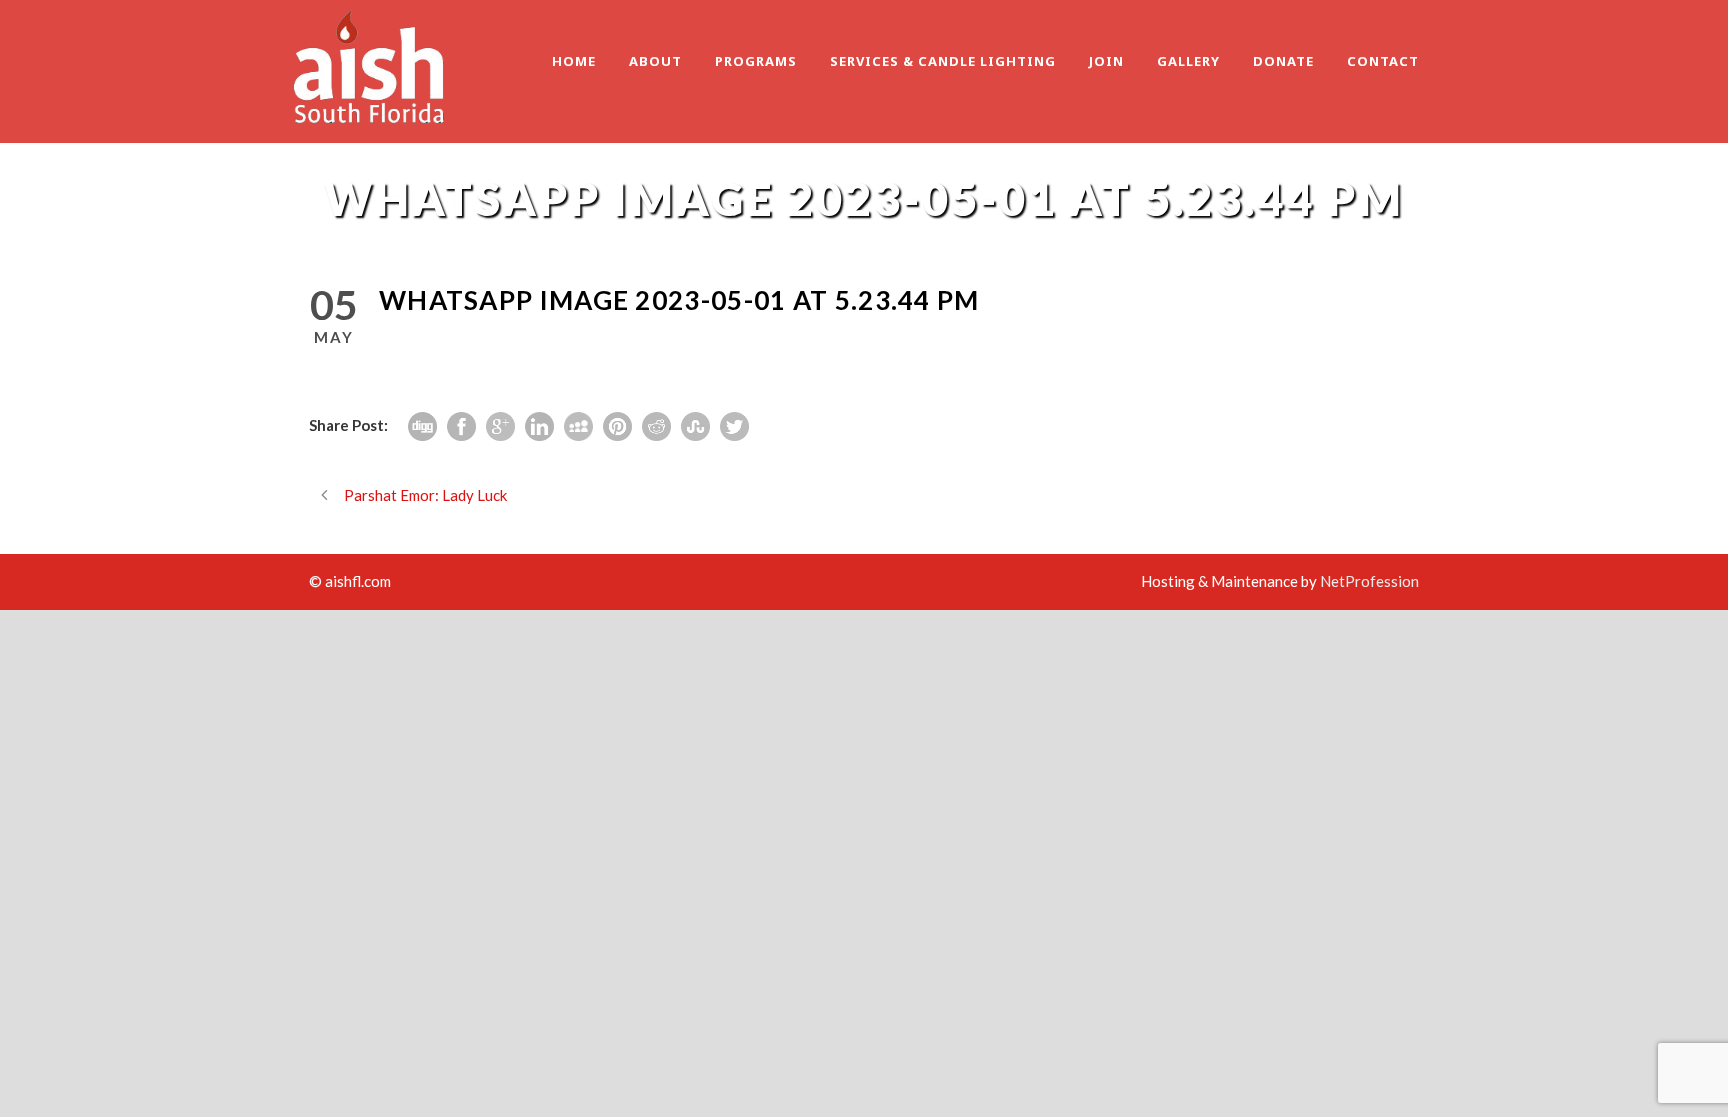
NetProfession (1369, 581)
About (655, 61)
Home (574, 61)
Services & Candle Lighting (943, 61)
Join (1106, 61)
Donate (1283, 61)
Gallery (1188, 61)
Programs (756, 61)
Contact (1383, 61)
